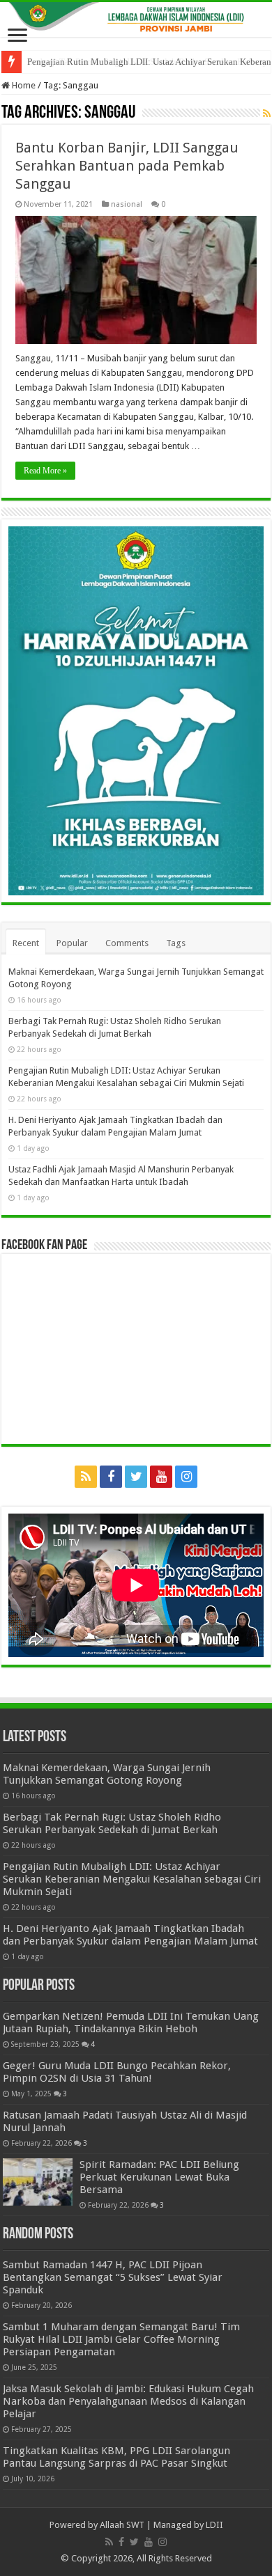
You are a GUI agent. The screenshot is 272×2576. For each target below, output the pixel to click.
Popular (72, 943)
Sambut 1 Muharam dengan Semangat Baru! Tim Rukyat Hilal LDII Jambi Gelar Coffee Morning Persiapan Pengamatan (121, 2339)
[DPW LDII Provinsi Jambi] (136, 19)
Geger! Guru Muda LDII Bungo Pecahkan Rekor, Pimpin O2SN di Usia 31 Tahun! (117, 2072)
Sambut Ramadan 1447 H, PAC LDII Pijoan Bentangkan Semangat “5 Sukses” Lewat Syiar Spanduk (113, 2277)
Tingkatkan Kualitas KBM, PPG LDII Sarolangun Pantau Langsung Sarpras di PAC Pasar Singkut (116, 2457)
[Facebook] (111, 1477)
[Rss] (86, 1477)
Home (23, 85)
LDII (214, 2525)
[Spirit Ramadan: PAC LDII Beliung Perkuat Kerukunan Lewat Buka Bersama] (38, 2182)
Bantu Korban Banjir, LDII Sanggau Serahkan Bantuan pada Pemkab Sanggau (127, 166)
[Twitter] (136, 1477)
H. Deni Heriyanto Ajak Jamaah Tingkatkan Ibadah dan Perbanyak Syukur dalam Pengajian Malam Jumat (130, 1935)
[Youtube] (161, 1477)
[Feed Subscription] (267, 113)
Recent (26, 943)
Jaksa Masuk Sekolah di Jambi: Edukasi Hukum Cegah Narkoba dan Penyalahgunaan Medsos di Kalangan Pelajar (128, 2401)
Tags (176, 943)
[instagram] (186, 1477)
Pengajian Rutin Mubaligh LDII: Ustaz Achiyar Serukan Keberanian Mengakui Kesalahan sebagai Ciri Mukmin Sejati (132, 1879)
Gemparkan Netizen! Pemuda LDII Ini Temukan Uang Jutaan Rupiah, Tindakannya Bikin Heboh (131, 2023)
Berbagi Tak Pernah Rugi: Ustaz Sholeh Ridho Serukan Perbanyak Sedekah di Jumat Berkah (112, 1823)
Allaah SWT (122, 2525)
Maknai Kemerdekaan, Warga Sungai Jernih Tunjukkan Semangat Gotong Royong (107, 1774)
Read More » (45, 471)
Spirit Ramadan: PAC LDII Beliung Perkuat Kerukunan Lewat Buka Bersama (159, 2177)
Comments (127, 943)
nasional (127, 204)
